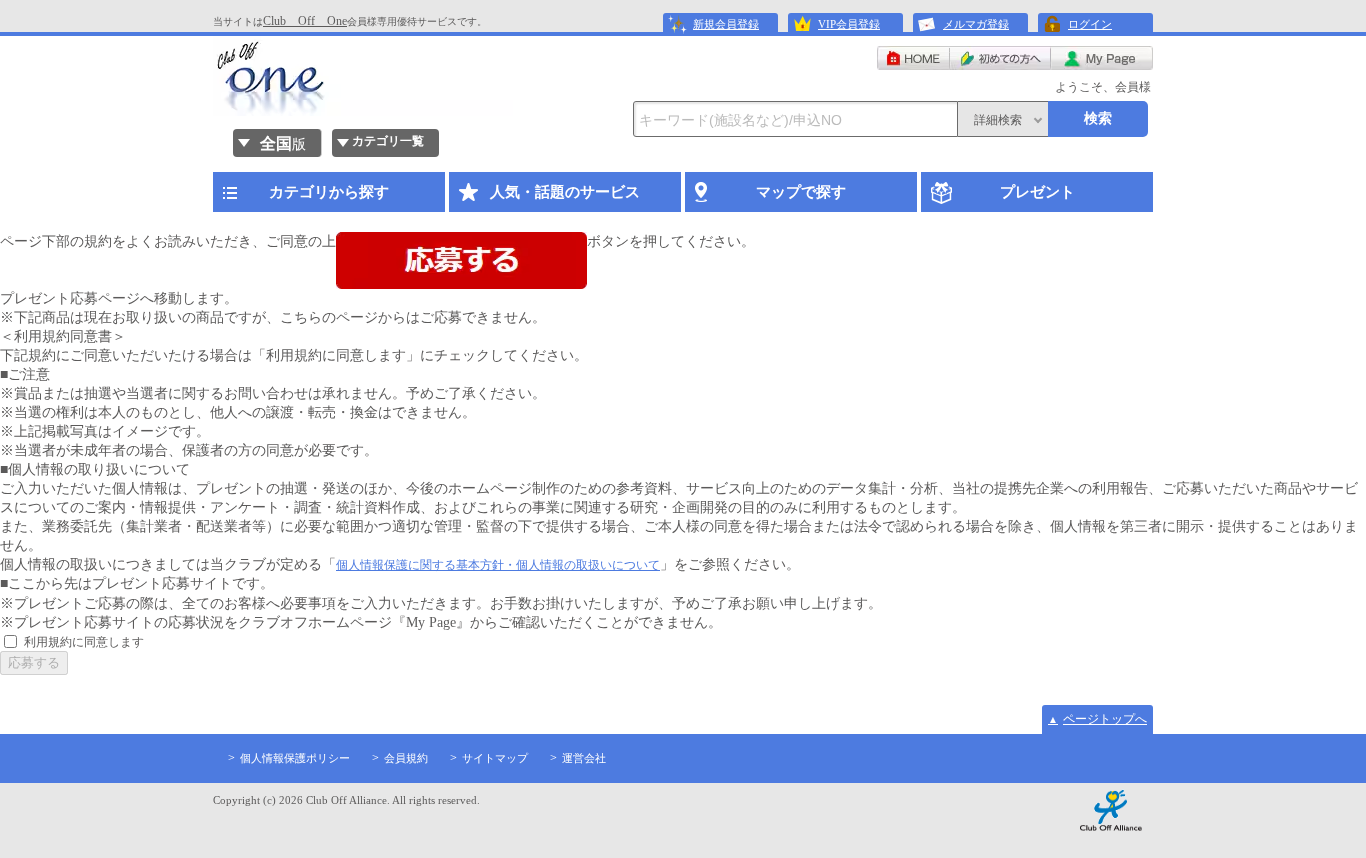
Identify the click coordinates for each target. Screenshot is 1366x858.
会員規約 (406, 758)
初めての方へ (1000, 58)
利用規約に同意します (84, 642)
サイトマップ (495, 758)
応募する (34, 662)
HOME (913, 58)
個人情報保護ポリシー (295, 758)
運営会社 (584, 758)
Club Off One (305, 21)
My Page (1102, 58)
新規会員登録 (726, 24)
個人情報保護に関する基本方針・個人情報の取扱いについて (498, 565)
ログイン (1090, 24)
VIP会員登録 (849, 24)
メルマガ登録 (976, 24)
